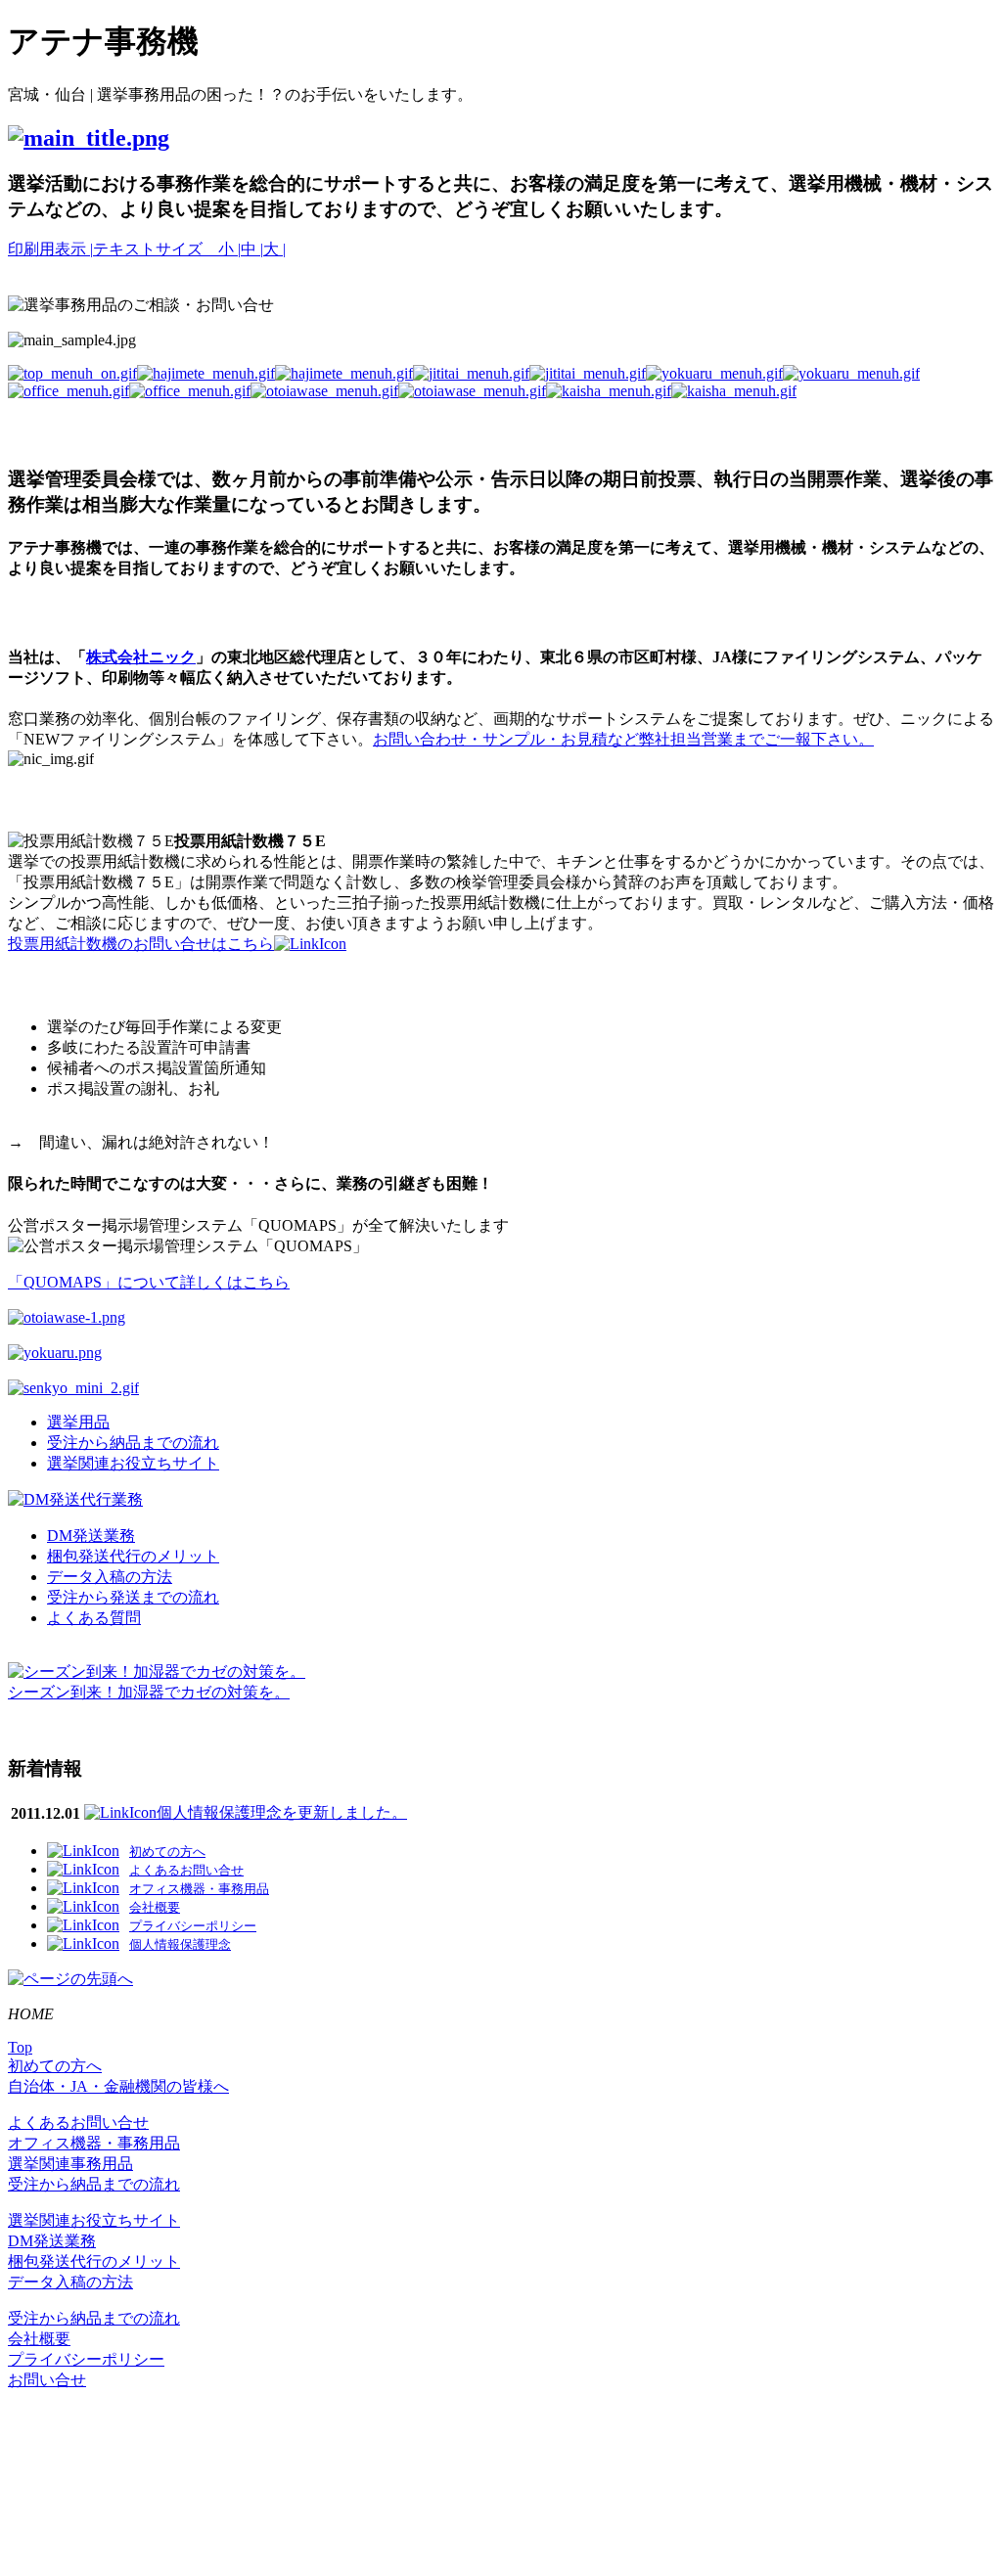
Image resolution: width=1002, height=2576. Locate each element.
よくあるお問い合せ (78, 2123)
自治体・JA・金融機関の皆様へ (118, 2086)
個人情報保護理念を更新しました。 (282, 1812)
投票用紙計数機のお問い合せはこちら (141, 944)
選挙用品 (78, 1422)
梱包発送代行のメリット (133, 1556)
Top (20, 2047)
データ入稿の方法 (110, 1577)
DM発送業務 (91, 1536)
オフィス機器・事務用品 (94, 2143)
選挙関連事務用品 (70, 2164)
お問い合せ (47, 2380)
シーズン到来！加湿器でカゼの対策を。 (149, 1692)
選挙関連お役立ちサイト (133, 1463)
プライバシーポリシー (86, 2359)
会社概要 (39, 2339)
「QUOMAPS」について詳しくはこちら (149, 1282)
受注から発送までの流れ (133, 1597)
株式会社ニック (141, 657)
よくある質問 (94, 1618)
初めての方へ (55, 2066)
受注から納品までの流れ (133, 1443)
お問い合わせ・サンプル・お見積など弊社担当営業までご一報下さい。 (623, 739)
